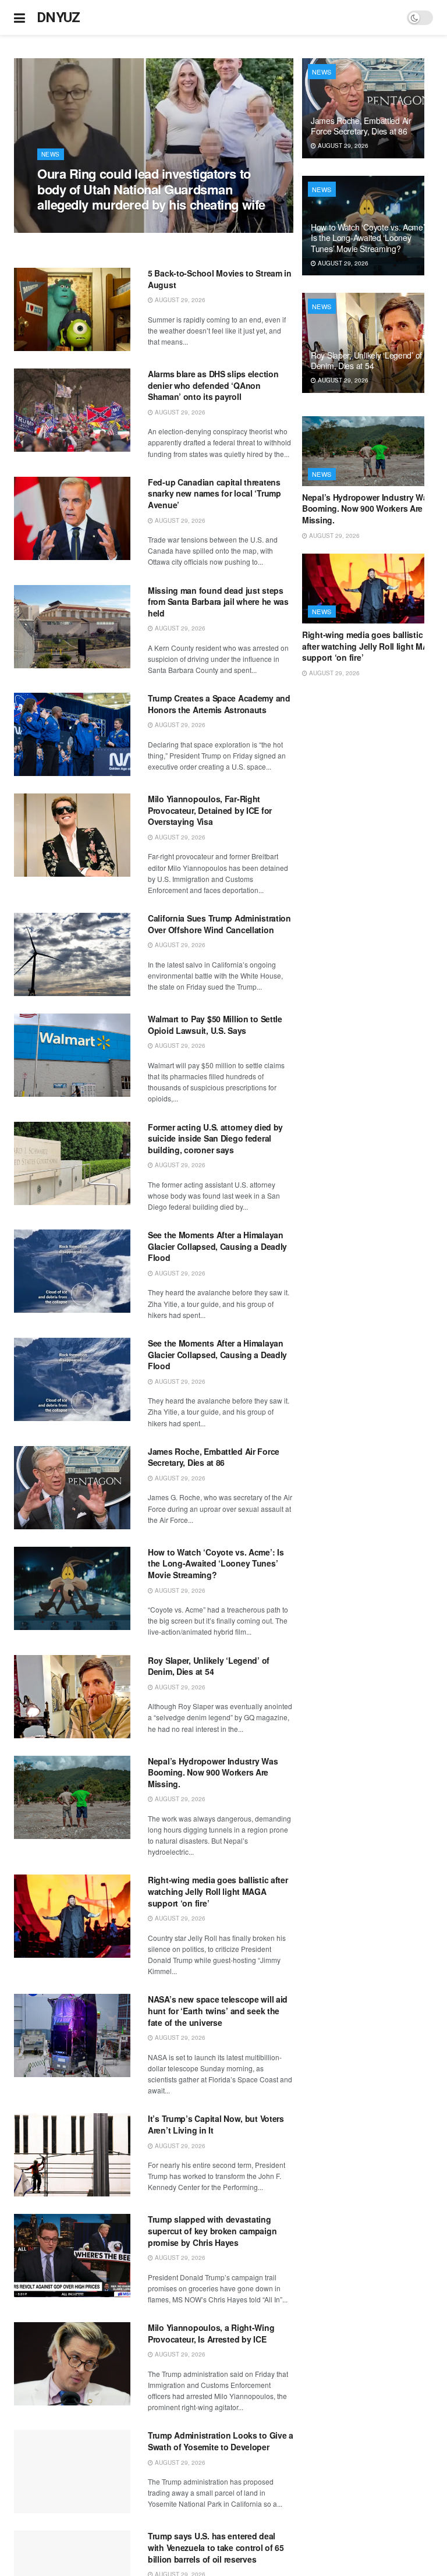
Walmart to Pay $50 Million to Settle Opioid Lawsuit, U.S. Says (215, 1025)
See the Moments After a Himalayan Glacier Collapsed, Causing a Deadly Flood (217, 1246)
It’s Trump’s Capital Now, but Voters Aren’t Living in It (216, 2124)
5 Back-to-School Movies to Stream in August (220, 279)
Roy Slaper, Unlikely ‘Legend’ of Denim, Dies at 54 (209, 1666)
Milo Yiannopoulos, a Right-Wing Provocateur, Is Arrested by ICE (211, 2333)
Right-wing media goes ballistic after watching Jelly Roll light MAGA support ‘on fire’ (218, 1891)
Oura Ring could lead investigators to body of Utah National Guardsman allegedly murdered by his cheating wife (151, 189)
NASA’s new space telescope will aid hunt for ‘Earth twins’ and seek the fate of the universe (218, 2010)
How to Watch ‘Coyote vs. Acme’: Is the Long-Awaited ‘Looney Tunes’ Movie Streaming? (216, 1563)
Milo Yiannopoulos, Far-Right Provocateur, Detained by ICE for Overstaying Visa (210, 810)
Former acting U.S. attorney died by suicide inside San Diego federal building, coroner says (215, 1138)
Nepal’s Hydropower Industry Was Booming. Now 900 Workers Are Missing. (213, 1772)
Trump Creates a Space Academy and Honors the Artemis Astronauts (219, 704)
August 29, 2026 (69, 226)
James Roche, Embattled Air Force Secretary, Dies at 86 (214, 1457)
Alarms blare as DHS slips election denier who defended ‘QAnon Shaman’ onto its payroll (213, 385)
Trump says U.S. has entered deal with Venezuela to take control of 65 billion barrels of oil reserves (216, 2547)
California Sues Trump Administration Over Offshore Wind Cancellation (219, 924)
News (51, 154)
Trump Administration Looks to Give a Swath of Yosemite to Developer (221, 2441)
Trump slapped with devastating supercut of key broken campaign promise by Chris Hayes (212, 2230)
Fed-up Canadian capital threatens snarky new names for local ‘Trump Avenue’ (214, 493)
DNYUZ (58, 17)
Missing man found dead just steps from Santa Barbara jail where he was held (218, 602)
